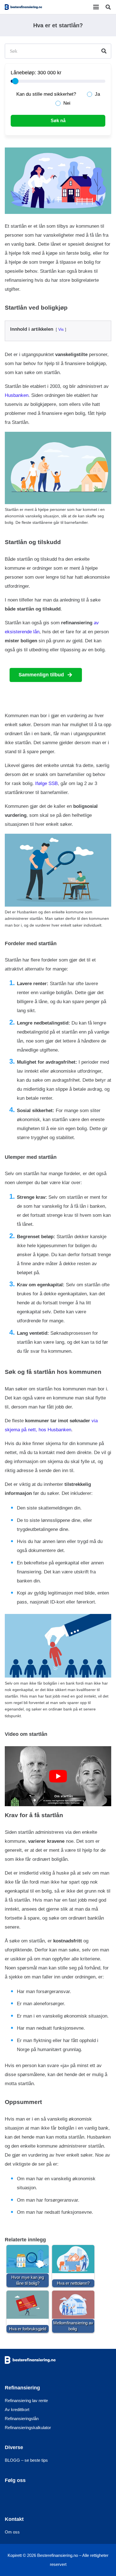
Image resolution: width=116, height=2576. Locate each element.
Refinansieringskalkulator (28, 2427)
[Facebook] (13, 2497)
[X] (28, 2497)
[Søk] (104, 51)
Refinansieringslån (22, 2418)
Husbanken (17, 395)
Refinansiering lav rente (26, 2400)
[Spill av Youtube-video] (58, 1776)
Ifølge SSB (46, 783)
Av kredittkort (17, 2409)
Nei (67, 103)
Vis (61, 329)
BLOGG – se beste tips (26, 2460)
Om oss (12, 2532)
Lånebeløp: (23, 73)
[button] (96, 7)
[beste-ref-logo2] (23, 7)
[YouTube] (43, 2497)
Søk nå (58, 121)
